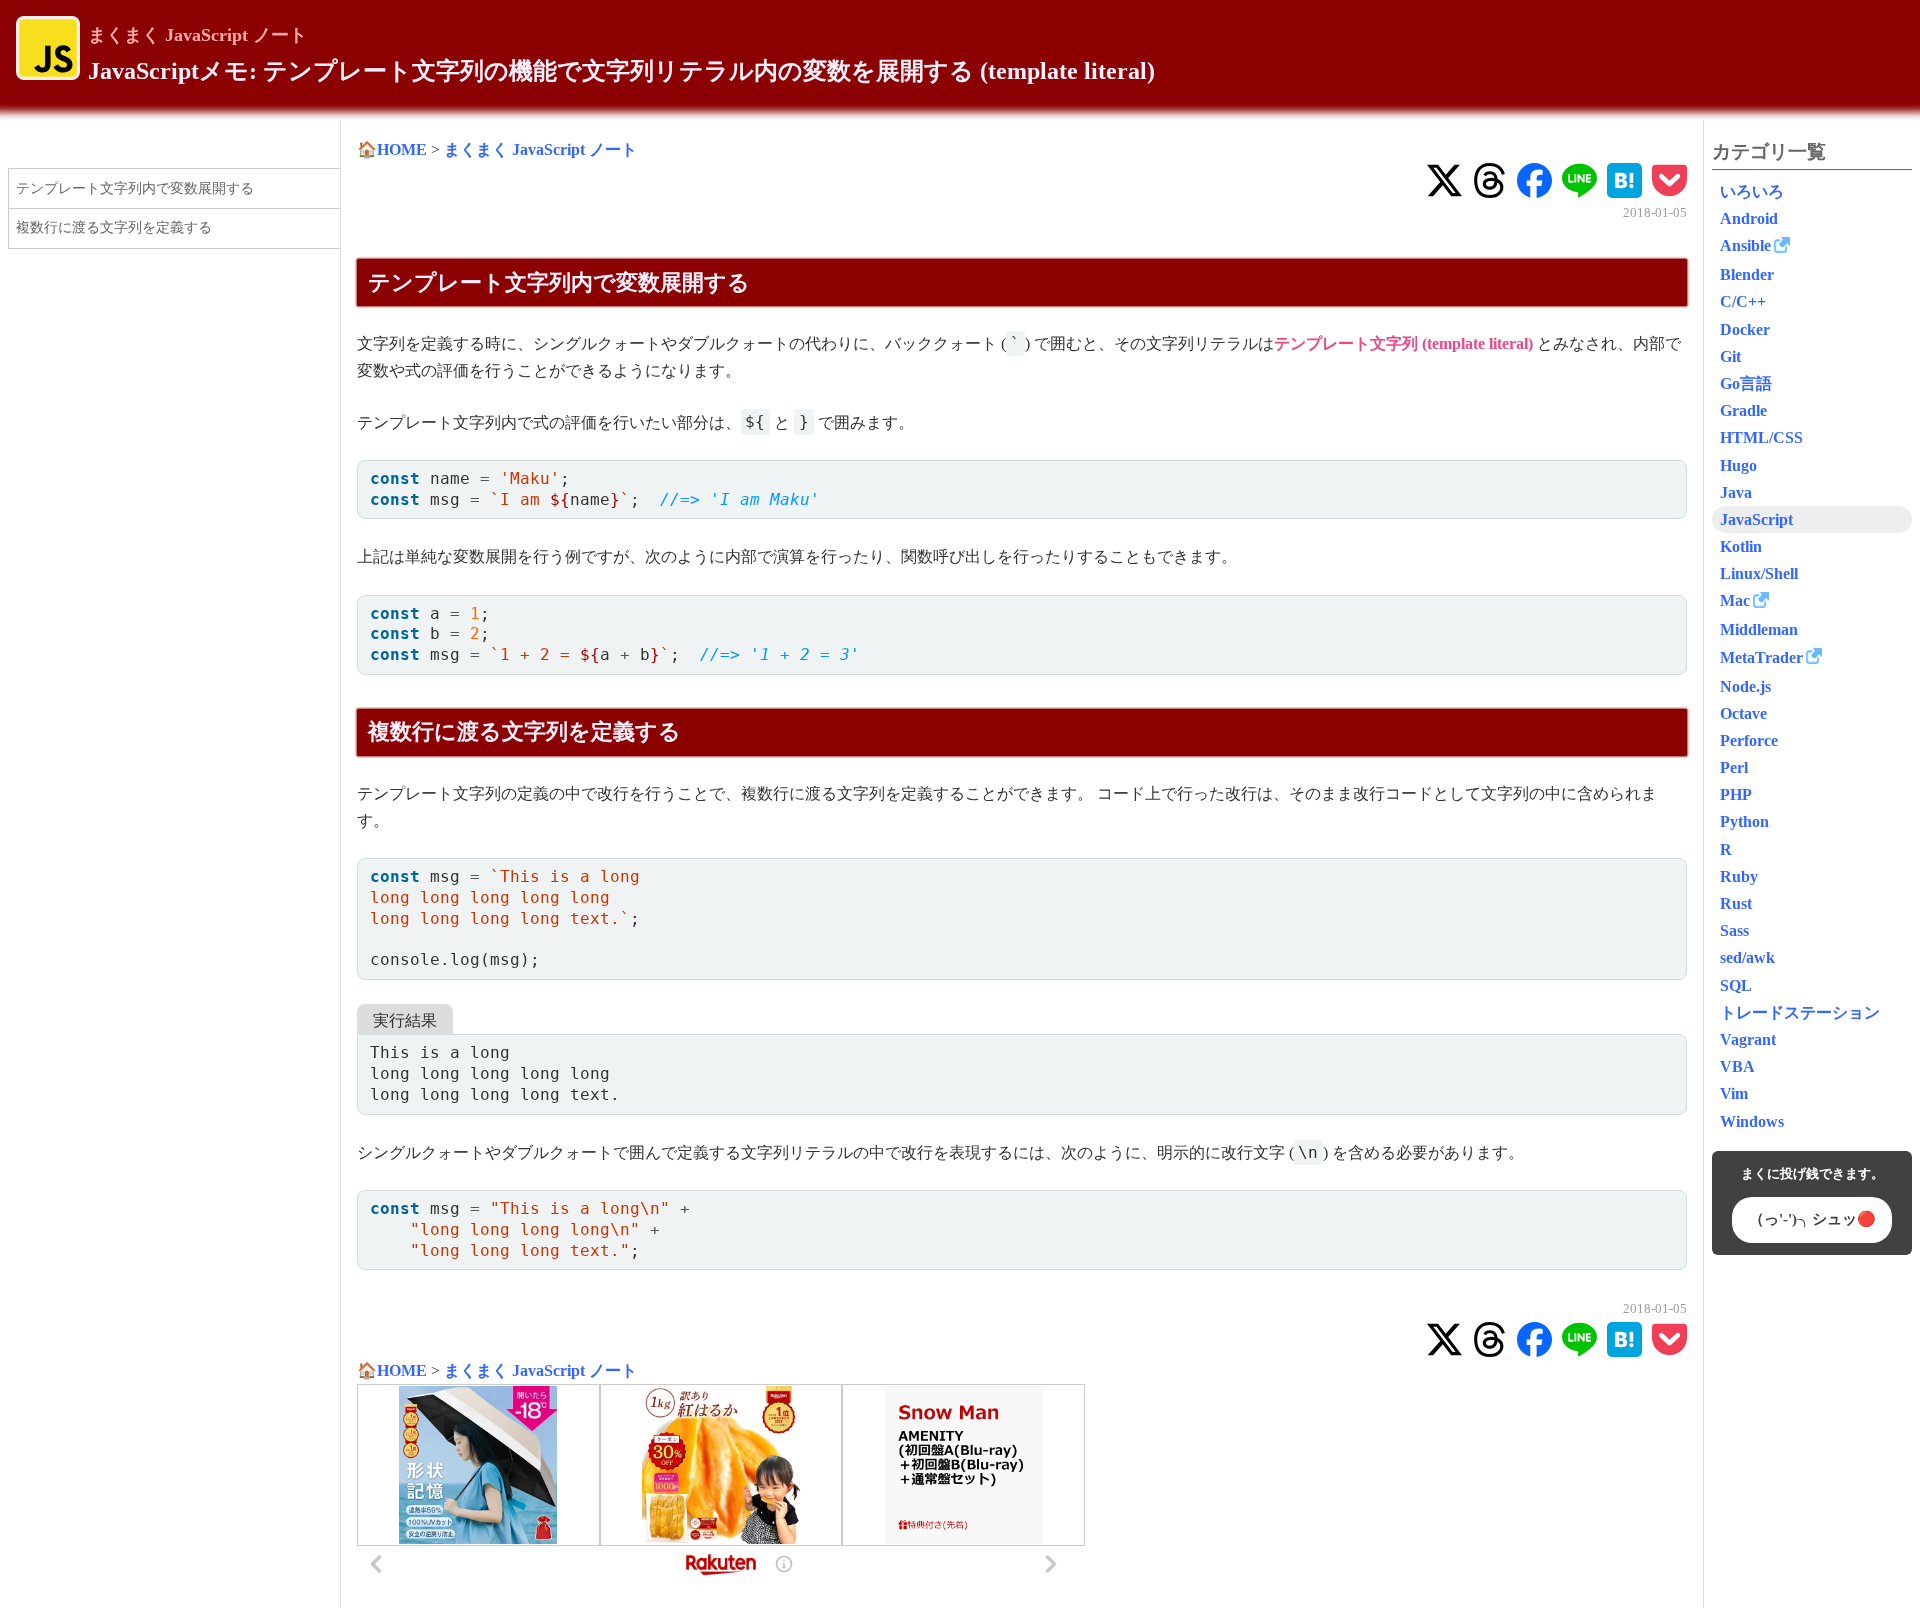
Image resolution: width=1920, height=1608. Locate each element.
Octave (1743, 713)
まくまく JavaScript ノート (197, 35)
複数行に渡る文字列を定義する (114, 228)
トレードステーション (1800, 1012)
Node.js (1745, 686)
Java (1736, 492)
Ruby (1739, 876)
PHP (1736, 794)
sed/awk (1747, 957)
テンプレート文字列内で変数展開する (135, 188)
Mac (1735, 600)
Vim (1734, 1093)
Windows (1752, 1121)
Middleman (1759, 629)
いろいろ (1752, 191)
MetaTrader (1761, 657)
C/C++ (1743, 301)
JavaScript (1756, 519)
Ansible (1745, 245)
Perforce (1749, 740)
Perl (1734, 767)
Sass (1734, 930)
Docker (1745, 329)
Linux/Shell (1759, 573)
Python (1744, 821)
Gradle (1743, 410)
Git (1730, 356)
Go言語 (1746, 383)
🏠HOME (392, 149)
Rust (1736, 903)
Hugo (1738, 465)
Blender (1747, 274)
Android (1749, 218)
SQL (1736, 985)
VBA (1737, 1066)
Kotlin (1741, 546)
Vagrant (1748, 1039)
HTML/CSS (1761, 437)
